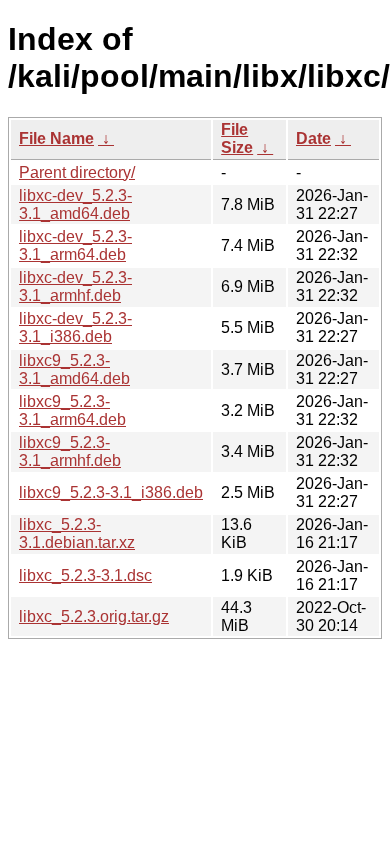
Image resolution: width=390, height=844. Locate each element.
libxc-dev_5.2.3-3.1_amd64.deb (75, 204)
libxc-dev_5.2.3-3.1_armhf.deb (75, 286)
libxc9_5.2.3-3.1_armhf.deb (70, 451)
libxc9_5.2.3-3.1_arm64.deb (72, 410)
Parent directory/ (77, 172)
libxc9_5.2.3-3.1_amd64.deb (74, 369)
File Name (56, 138)
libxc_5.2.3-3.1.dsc (85, 575)
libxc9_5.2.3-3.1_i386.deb (111, 492)
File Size (237, 138)
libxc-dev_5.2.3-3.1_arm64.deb (75, 245)
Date (313, 138)
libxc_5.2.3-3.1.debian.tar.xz (77, 533)
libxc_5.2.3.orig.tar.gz (94, 616)
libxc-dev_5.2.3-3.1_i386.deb (75, 327)
